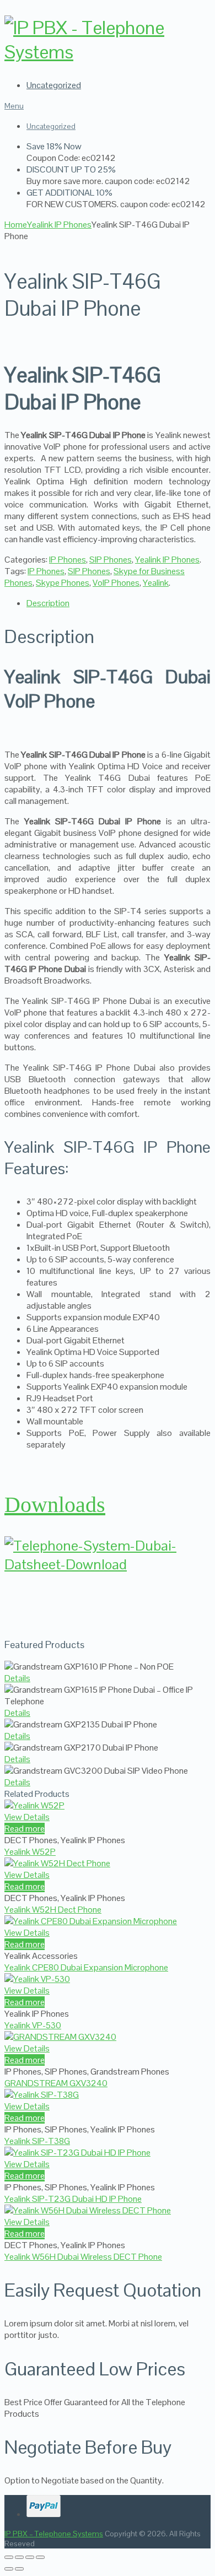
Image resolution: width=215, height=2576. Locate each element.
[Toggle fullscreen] (19, 2557)
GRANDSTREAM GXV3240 (56, 2083)
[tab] (119, 603)
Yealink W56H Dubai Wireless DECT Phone (83, 2257)
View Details (27, 1817)
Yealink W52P (30, 1852)
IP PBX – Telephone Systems (54, 2534)
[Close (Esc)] (40, 2557)
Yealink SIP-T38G (37, 2141)
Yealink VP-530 (33, 2025)
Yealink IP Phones (167, 560)
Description (48, 603)
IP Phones (68, 560)
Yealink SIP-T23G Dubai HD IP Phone (73, 2199)
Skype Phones (63, 583)
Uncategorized (54, 85)
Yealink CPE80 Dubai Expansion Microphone (86, 1967)
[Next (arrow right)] (19, 2569)
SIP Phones (111, 560)
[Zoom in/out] (9, 2557)
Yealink (156, 583)
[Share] (30, 2557)
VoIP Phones (116, 583)
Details (17, 1678)
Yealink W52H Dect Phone (53, 1910)
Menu (14, 106)
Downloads (55, 1505)
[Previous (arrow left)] (9, 2569)
